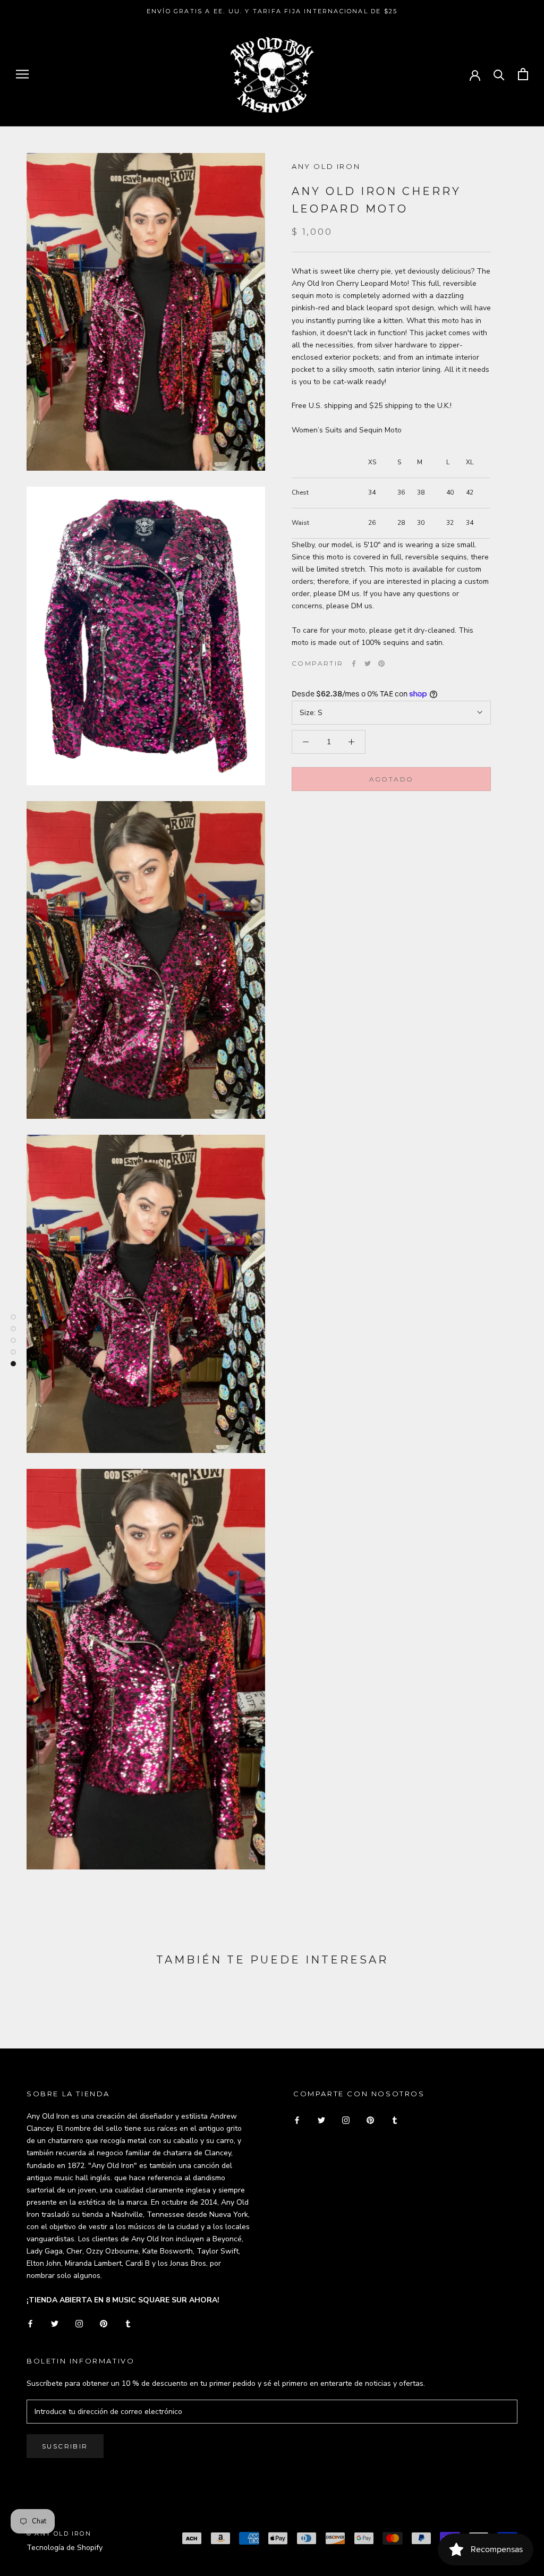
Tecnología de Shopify (65, 2548)
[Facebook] (354, 664)
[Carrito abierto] (523, 74)
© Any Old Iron (59, 2534)
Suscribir (65, 2446)
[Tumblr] (128, 2323)
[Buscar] (499, 74)
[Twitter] (368, 664)
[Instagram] (79, 2323)
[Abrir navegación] (22, 74)
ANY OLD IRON (326, 166)
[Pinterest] (381, 664)
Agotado (392, 779)
